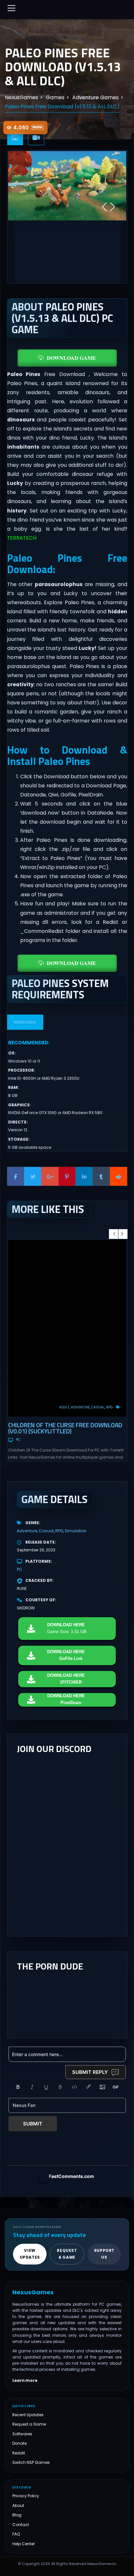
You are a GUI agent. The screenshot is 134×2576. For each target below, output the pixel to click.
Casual (98, 1407)
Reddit (19, 2453)
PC (18, 1440)
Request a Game (29, 2424)
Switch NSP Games (31, 2462)
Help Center (24, 2544)
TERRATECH (22, 538)
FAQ (16, 2534)
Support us (104, 2254)
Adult (64, 1407)
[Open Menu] (11, 8)
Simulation (76, 1531)
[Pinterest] (67, 1176)
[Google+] (50, 1176)
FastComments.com (71, 2176)
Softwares (22, 2434)
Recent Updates (28, 2415)
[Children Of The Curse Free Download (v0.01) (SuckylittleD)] (67, 1328)
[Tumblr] (101, 1176)
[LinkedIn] (84, 1176)
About (18, 2505)
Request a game (67, 2254)
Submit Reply (90, 2072)
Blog (17, 2515)
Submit (33, 2124)
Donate (20, 2443)
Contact (21, 2525)
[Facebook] (16, 1176)
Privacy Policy (26, 2496)
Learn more (25, 2381)
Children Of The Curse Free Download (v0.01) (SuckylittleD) (65, 1428)
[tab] (15, 138)
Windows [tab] (25, 1022)
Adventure (80, 1407)
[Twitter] (33, 1176)
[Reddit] (119, 1176)
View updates (30, 2254)
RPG (109, 1407)
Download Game (71, 358)
